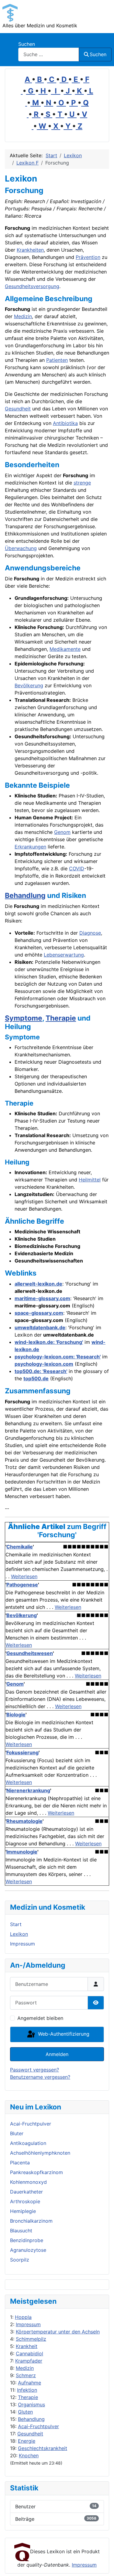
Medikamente (65, 649)
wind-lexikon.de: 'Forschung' (49, 1342)
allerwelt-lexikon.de (38, 1284)
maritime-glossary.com (42, 1298)
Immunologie (22, 1852)
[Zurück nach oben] (103, 2565)
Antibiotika (65, 423)
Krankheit (27, 2346)
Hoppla (23, 2317)
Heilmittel (90, 1180)
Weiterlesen (24, 1576)
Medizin (25, 2368)
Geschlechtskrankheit (43, 2448)
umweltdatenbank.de (40, 1327)
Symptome (24, 1018)
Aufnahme (29, 2383)
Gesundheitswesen (30, 1653)
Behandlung (31, 2419)
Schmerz (26, 2375)
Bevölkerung (29, 685)
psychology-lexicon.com (44, 1364)
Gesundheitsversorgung (32, 286)
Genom (62, 832)
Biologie (16, 1715)
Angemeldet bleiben (40, 2018)
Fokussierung (22, 1752)
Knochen (29, 2455)
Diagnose (90, 933)
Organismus (31, 2404)
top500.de (36, 1378)
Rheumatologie (24, 1821)
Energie (27, 2441)
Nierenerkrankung (28, 1790)
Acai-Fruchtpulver (38, 2426)
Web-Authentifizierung (63, 2034)
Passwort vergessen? (35, 2070)
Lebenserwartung (64, 955)
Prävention (88, 257)
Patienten (57, 360)
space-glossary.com (39, 1313)
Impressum (28, 2324)
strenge (82, 483)
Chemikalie (20, 1547)
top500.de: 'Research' (41, 1371)
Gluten (25, 2412)
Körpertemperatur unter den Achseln (58, 2332)
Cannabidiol (29, 2353)
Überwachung (21, 548)
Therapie (28, 2397)
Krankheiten (30, 250)
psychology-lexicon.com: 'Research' (58, 1357)
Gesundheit (30, 2434)
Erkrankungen (30, 847)
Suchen (27, 44)
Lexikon (19, 1934)
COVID (77, 868)
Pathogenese (22, 1585)
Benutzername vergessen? (40, 2077)
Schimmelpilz (31, 2339)
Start (16, 1924)
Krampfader (29, 2361)
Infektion (27, 2390)
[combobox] (49, 54)
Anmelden (57, 2054)
